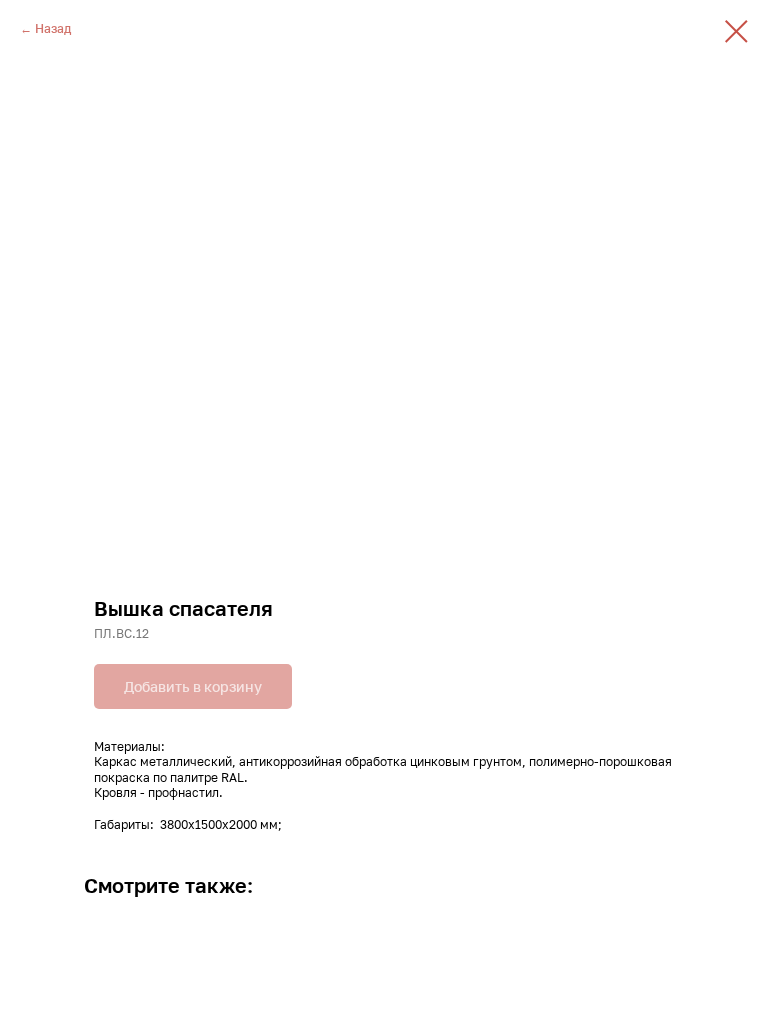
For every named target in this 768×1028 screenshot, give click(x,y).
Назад (53, 28)
